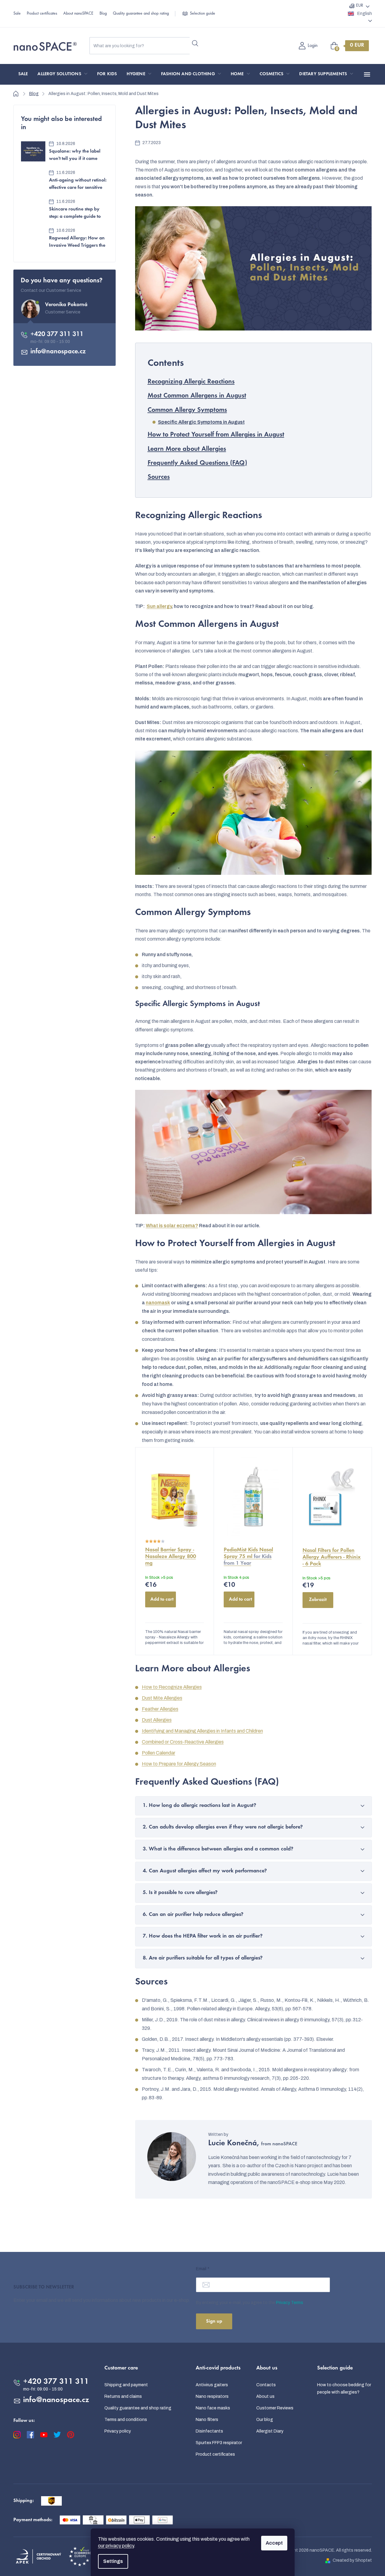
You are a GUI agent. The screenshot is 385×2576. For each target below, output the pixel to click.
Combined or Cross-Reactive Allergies (183, 1742)
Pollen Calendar (159, 1753)
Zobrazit (318, 1600)
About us (265, 2396)
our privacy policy (116, 2546)
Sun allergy (159, 606)
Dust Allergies (157, 1720)
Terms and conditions (126, 2420)
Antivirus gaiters (212, 2385)
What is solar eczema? (172, 1226)
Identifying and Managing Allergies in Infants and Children (202, 1731)
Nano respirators (212, 2396)
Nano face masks (213, 2408)
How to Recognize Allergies (172, 1687)
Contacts (266, 2385)
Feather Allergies (160, 1709)
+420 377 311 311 (57, 334)
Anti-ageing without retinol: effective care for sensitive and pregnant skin (78, 185)
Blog (103, 14)
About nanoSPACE (78, 14)
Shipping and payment (126, 2385)
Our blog (265, 2420)
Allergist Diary (270, 2431)
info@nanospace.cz (58, 352)
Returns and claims (123, 2396)
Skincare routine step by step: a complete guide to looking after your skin (75, 214)
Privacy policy (118, 2431)
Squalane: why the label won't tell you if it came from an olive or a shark (75, 156)
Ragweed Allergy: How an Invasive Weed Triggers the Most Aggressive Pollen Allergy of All (77, 243)
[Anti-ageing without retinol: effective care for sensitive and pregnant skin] (33, 180)
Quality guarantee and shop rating (141, 14)
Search (195, 43)
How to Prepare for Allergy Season (179, 1764)
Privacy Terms (290, 2303)
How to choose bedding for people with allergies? (344, 2389)
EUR (360, 6)
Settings (113, 2561)
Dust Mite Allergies (162, 1698)
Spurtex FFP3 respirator (219, 2443)
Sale (17, 14)
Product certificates (42, 14)
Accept (274, 2543)
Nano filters (207, 2420)
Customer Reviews (275, 2408)
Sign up (214, 2321)
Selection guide (203, 14)
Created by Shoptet (352, 2560)
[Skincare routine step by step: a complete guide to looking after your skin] (33, 209)
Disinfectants (209, 2431)
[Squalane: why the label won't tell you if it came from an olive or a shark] (33, 151)
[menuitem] (23, 74)
